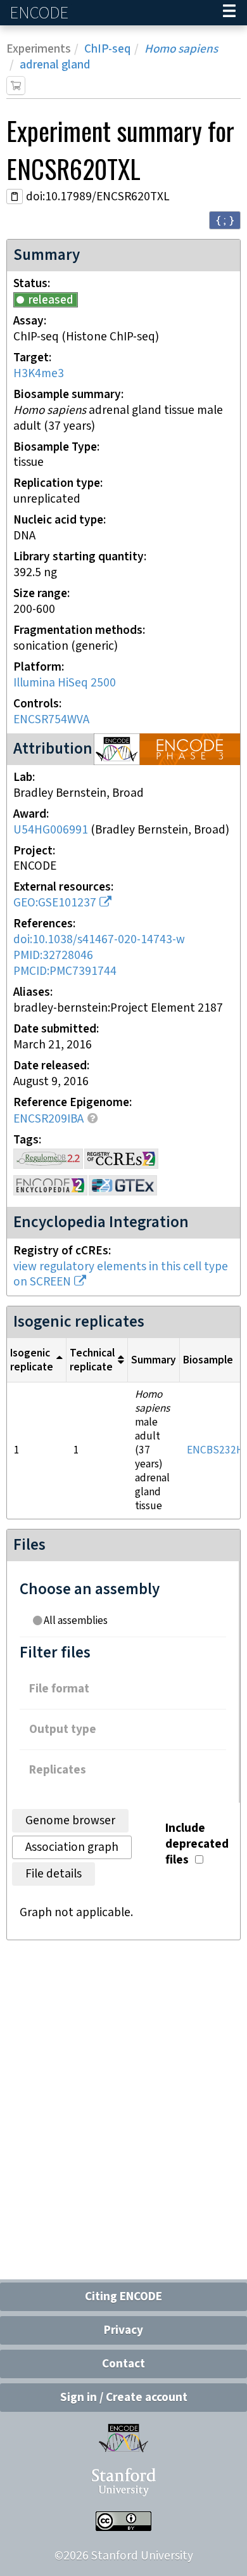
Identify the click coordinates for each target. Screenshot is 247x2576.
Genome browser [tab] (70, 1821)
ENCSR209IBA (48, 1119)
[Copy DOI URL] (15, 196)
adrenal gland (55, 65)
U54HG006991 (51, 830)
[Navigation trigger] (229, 13)
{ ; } (225, 220)
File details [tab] (54, 1874)
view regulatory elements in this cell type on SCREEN (121, 1275)
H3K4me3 (39, 374)
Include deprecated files (197, 1844)
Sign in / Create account (124, 2398)
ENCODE (41, 13)
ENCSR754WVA (51, 720)
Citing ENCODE (123, 2297)
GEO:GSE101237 (55, 903)
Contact (123, 2364)
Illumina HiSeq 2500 (65, 683)
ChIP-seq (108, 49)
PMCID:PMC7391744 (65, 971)
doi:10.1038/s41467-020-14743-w (99, 940)
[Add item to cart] (16, 86)
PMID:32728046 (53, 956)
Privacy (123, 2330)
